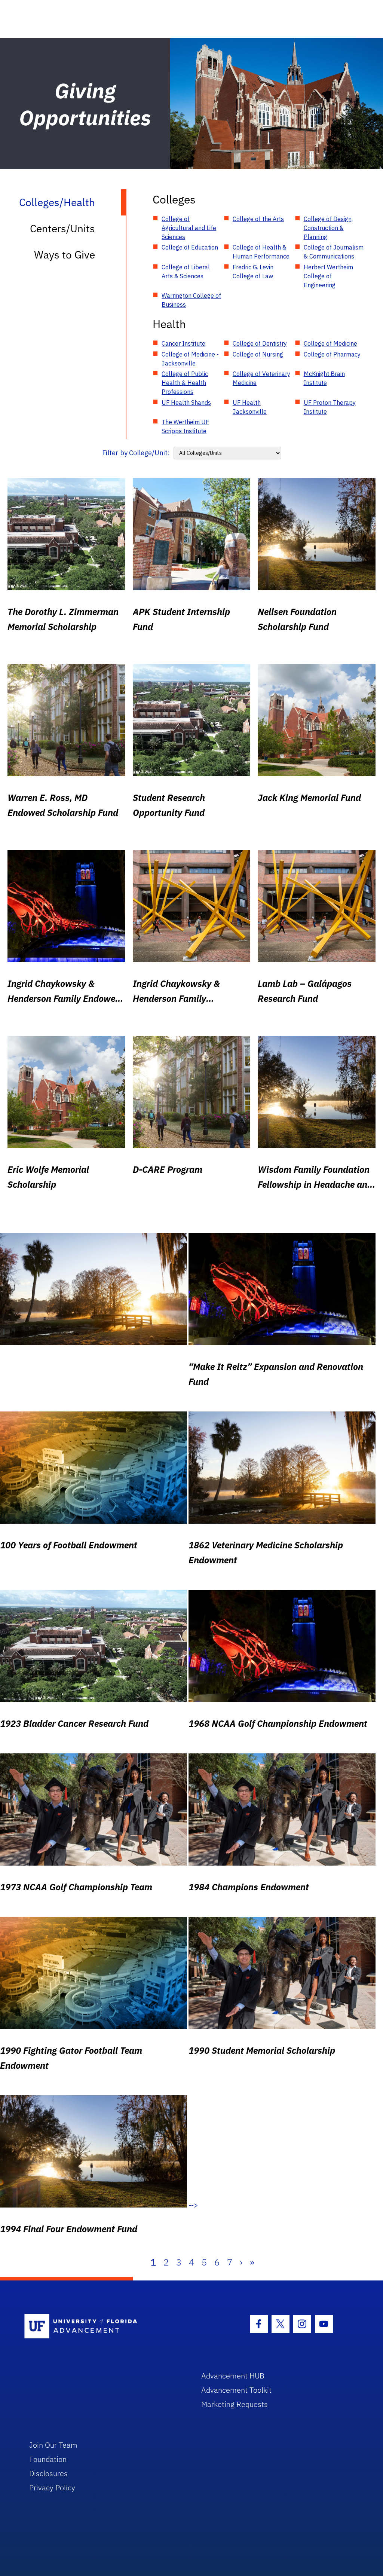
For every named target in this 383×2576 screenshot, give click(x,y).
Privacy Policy (52, 2488)
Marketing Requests (235, 2404)
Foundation (48, 2459)
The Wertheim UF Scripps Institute (185, 426)
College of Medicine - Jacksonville (190, 359)
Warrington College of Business (191, 300)
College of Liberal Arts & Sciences (186, 272)
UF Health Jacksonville (250, 407)
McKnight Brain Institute (324, 378)
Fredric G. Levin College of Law (253, 272)
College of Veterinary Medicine (261, 378)
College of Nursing (258, 354)
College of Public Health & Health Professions (185, 383)
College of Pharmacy (332, 354)
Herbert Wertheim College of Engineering (328, 276)
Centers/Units (62, 228)
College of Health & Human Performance (261, 252)
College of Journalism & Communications (334, 252)
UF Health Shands (186, 403)
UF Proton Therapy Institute (330, 407)
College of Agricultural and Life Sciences (189, 228)
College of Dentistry (260, 343)
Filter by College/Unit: (136, 453)
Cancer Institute (183, 343)
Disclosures (48, 2473)
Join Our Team (53, 2445)
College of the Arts (258, 219)
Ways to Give (65, 255)
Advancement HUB (233, 2376)
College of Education (190, 247)
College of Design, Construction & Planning (328, 228)
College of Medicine (330, 343)
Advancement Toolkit (236, 2390)
